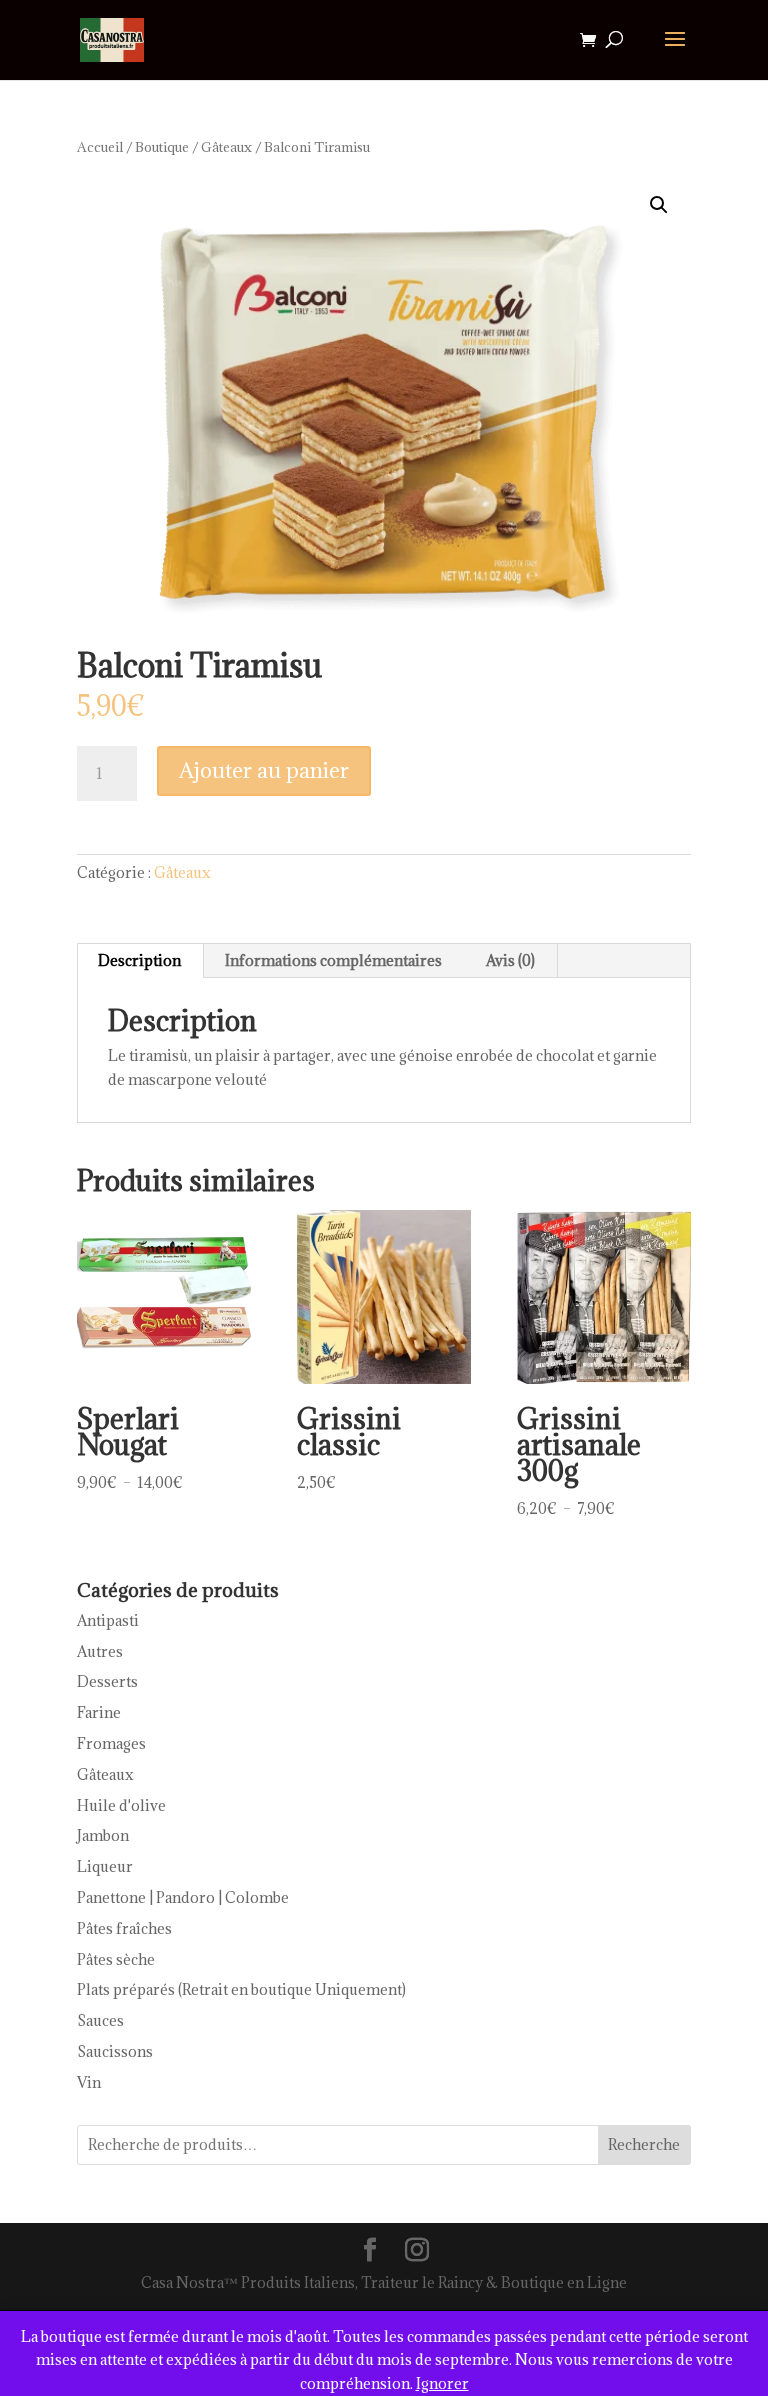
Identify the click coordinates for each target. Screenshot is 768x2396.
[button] (659, 205)
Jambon (103, 1835)
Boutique (162, 147)
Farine (99, 1712)
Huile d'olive (121, 1805)
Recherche (644, 2144)
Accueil (100, 147)
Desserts (107, 1681)
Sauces (100, 2020)
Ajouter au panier (264, 770)
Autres (100, 1651)
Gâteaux (226, 147)
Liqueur (105, 1866)
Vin (89, 2082)
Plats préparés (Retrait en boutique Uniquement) (241, 1989)
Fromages (111, 1743)
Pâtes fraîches (124, 1928)
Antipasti (108, 1620)
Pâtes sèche (116, 1959)
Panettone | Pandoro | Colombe (183, 1897)
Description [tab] (139, 960)
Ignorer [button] (442, 2383)
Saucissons (115, 2051)
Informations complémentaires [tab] (333, 960)
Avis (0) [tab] (510, 960)
